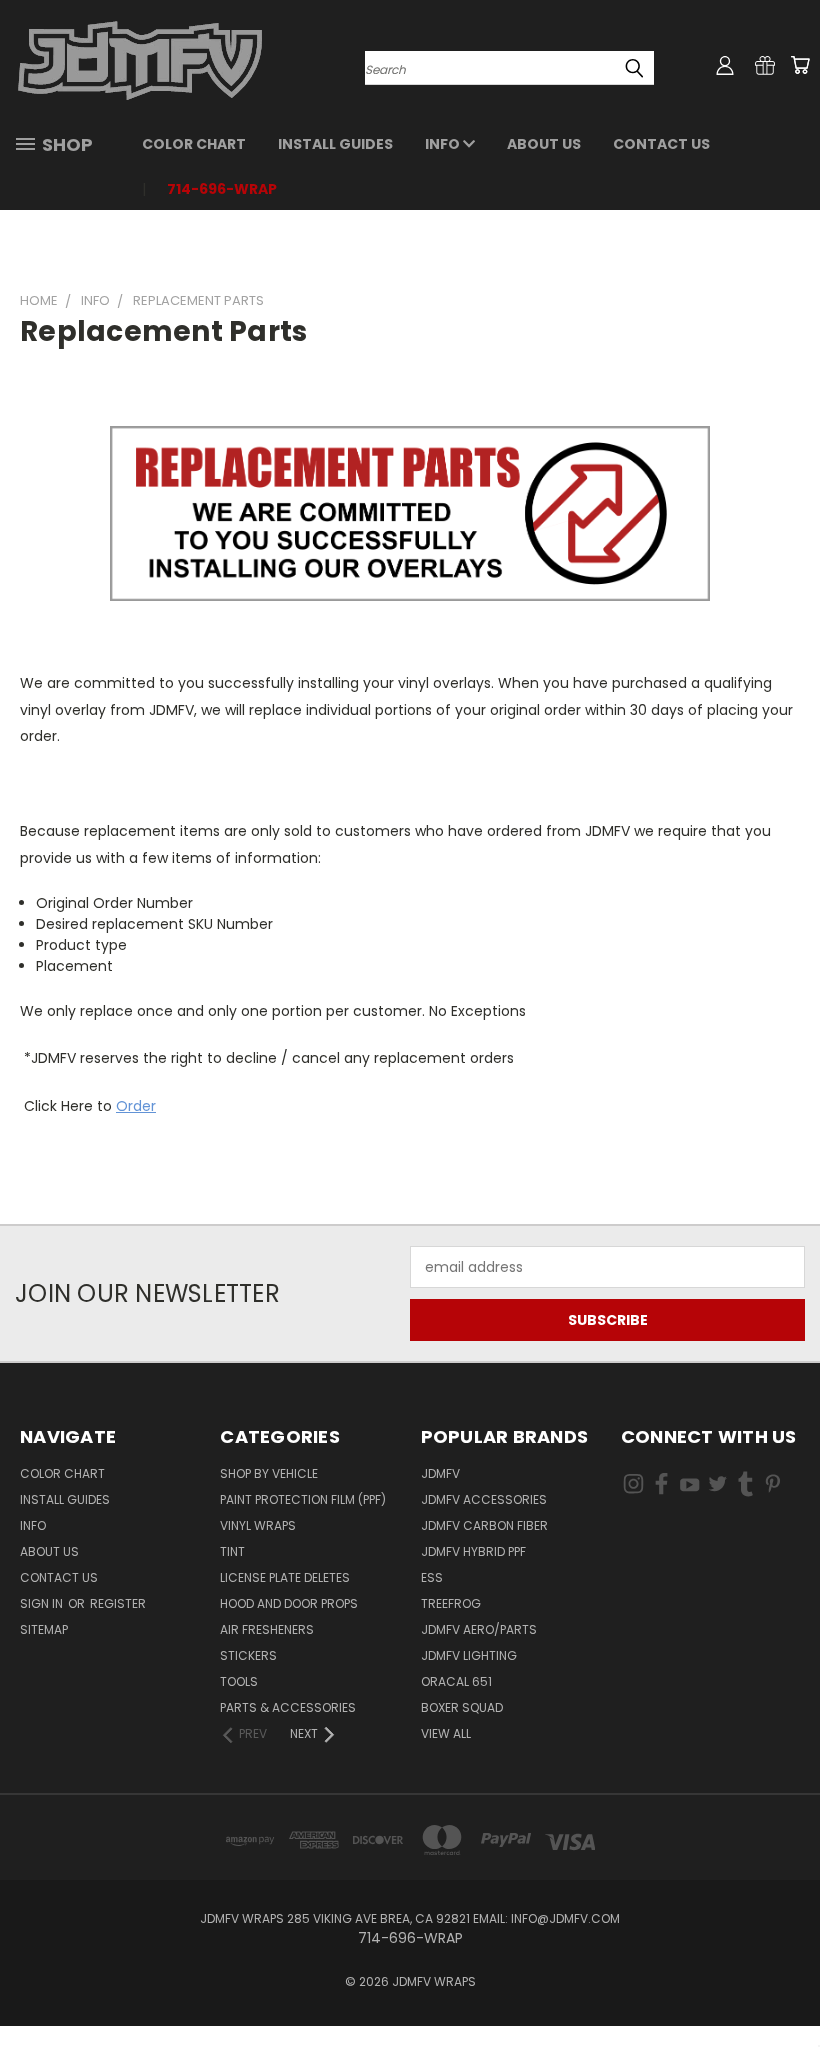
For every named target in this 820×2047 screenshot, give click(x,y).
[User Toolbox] (725, 65)
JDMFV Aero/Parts (479, 1629)
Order (136, 1106)
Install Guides (335, 144)
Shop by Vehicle (269, 1473)
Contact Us (661, 144)
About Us (544, 144)
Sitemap (44, 1629)
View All (446, 1733)
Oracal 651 (456, 1681)
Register (118, 1603)
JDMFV (440, 1473)
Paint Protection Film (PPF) (303, 1499)
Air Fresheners (267, 1629)
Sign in (43, 1603)
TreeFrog (451, 1603)
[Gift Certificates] (765, 65)
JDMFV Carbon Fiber (484, 1525)
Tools (239, 1681)
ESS (432, 1577)
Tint (232, 1551)
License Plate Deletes (285, 1577)
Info (444, 144)
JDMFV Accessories (484, 1499)
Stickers (248, 1655)
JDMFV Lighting (469, 1655)
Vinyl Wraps (258, 1525)
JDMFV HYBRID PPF (473, 1551)
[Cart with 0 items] (800, 65)
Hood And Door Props (289, 1603)
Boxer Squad (462, 1707)
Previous (789, 1984)
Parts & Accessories (288, 1707)
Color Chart (194, 144)
